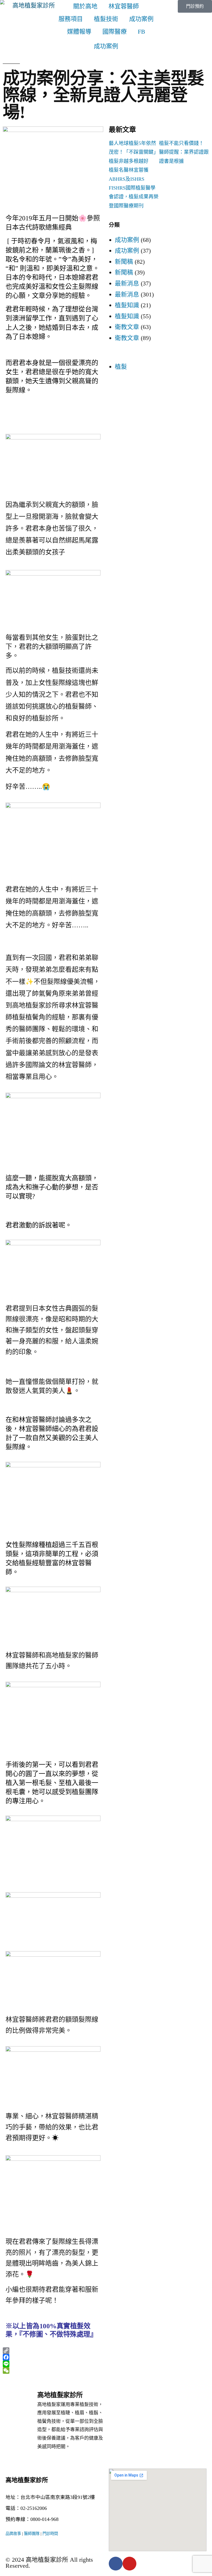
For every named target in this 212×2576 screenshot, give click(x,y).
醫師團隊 (32, 2534)
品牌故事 (13, 2534)
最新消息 (127, 283)
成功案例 (141, 19)
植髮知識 (127, 305)
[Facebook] (116, 2564)
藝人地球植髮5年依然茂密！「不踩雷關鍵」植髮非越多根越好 (134, 152)
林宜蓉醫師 (124, 6)
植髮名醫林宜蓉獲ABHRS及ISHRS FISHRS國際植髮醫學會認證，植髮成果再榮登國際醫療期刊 (134, 188)
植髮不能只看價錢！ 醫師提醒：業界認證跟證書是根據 (184, 152)
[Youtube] (129, 2564)
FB (141, 32)
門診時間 (50, 2534)
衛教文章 (127, 327)
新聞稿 (124, 262)
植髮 (121, 367)
